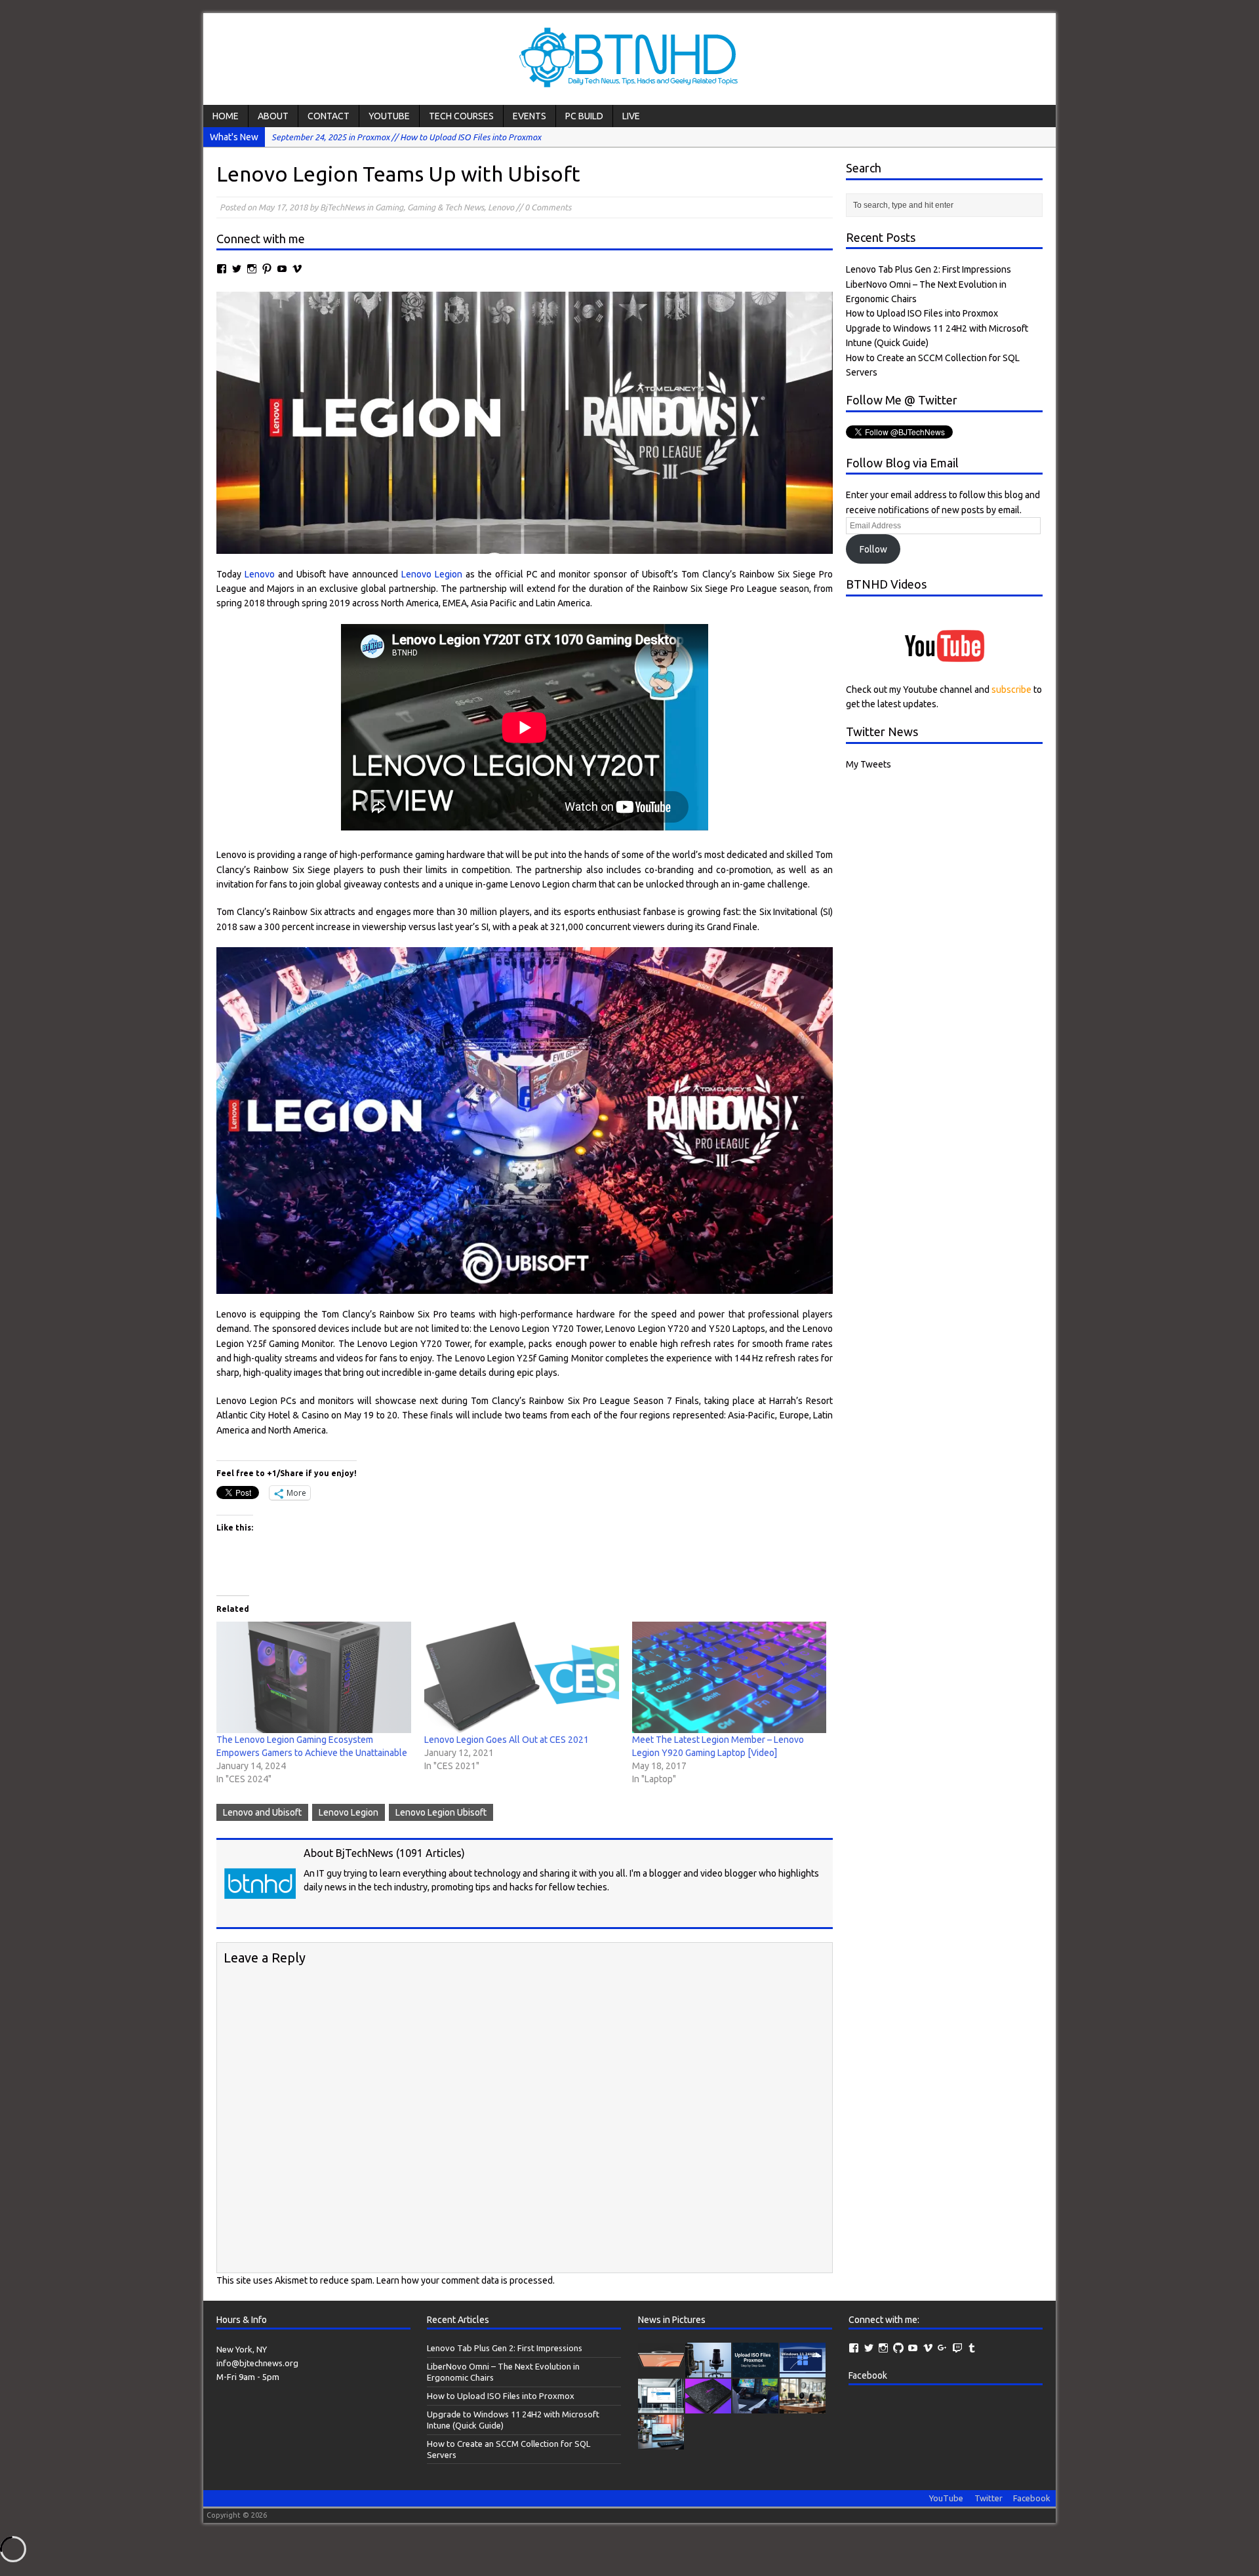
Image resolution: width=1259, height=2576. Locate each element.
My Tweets (869, 764)
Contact (329, 116)
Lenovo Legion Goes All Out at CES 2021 (507, 1740)
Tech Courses (461, 116)
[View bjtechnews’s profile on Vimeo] (297, 269)
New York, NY (242, 2349)
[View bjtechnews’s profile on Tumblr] (972, 2348)
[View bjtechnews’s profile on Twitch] (957, 2348)
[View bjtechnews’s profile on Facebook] (222, 269)
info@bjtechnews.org (257, 2363)
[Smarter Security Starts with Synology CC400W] (803, 2407)
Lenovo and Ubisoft (262, 1812)
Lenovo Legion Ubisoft (441, 1812)
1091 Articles (430, 1853)
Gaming (389, 207)
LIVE (631, 116)
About (273, 116)
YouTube (389, 116)
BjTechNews (342, 207)
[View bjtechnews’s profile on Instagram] (252, 269)
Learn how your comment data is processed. (466, 2280)
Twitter (989, 2498)
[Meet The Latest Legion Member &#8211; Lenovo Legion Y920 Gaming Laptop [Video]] (729, 1677)
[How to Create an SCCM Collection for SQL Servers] (661, 2407)
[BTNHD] (629, 59)
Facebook (868, 2375)
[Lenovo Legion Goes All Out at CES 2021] (522, 1677)
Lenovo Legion (432, 574)
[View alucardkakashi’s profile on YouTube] (913, 2348)
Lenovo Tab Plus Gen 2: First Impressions (929, 269)
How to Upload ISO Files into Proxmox (922, 313)
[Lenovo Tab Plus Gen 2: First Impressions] (661, 2371)
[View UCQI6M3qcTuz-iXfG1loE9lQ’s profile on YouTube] (282, 269)
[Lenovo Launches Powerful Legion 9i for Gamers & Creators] (708, 2407)
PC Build (584, 116)
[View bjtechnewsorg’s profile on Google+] (942, 2348)
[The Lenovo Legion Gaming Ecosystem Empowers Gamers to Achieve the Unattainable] (314, 1677)
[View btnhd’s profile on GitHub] (898, 2348)
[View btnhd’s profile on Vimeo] (928, 2348)
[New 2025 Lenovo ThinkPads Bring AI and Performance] (755, 2407)
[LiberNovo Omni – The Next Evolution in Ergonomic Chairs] (708, 2371)
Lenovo (501, 207)
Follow (873, 549)
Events (530, 116)
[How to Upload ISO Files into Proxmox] (755, 2371)
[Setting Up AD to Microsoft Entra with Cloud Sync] (661, 2443)
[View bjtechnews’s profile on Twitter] (237, 269)
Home (226, 116)
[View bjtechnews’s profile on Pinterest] (267, 269)
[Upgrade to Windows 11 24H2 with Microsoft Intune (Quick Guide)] (803, 2371)
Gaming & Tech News (446, 207)
